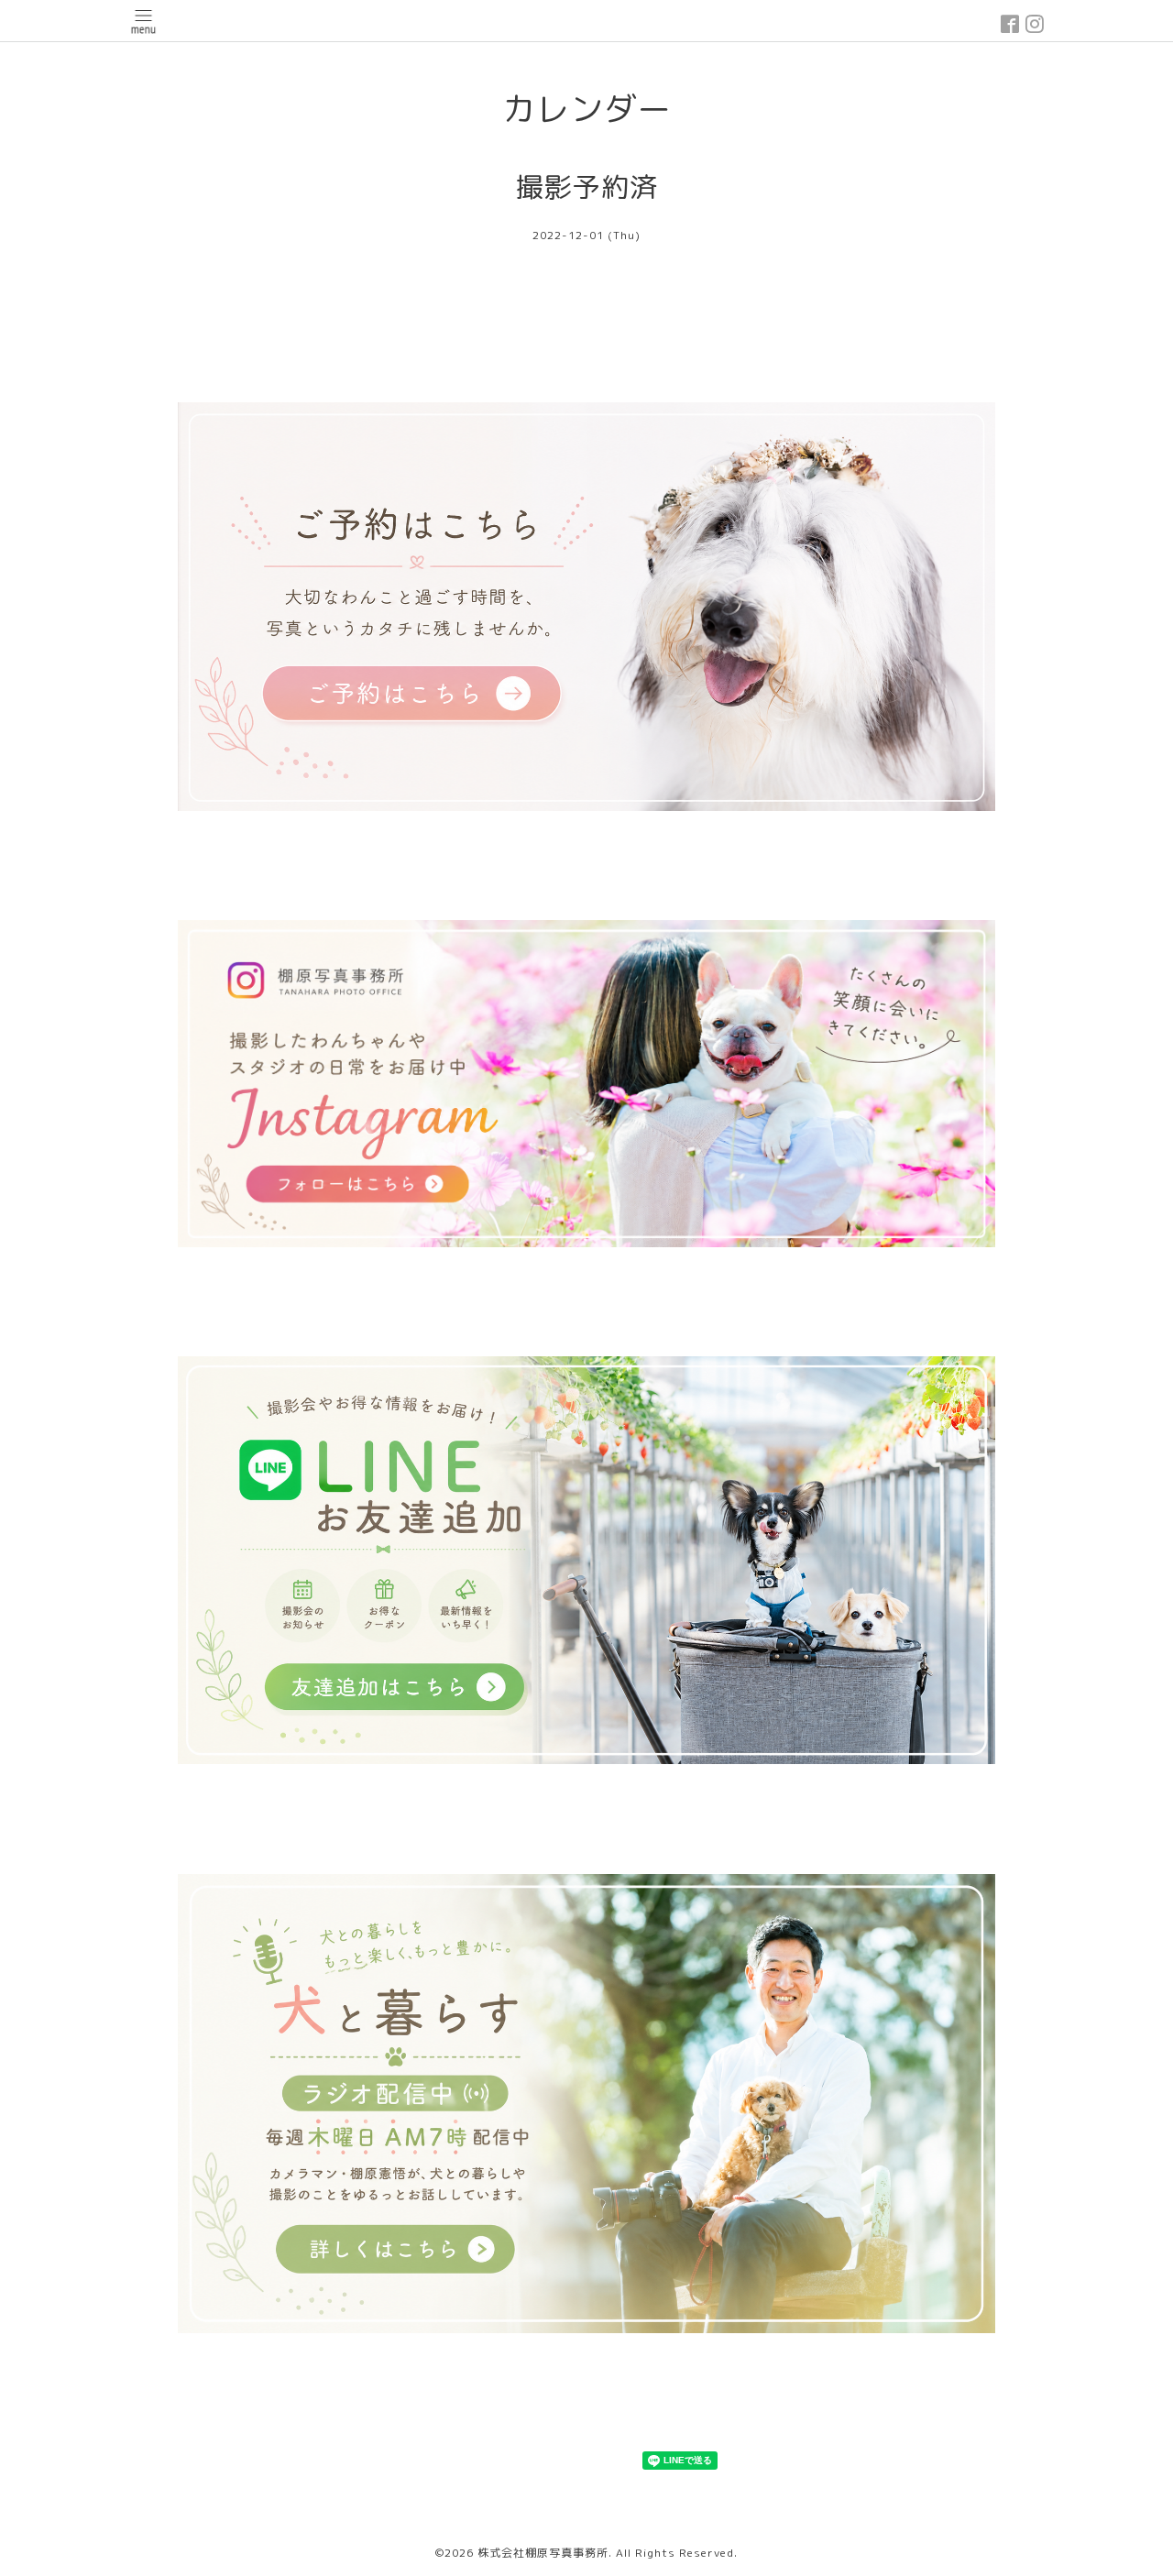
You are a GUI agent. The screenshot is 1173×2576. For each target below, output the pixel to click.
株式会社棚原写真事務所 (543, 2553)
